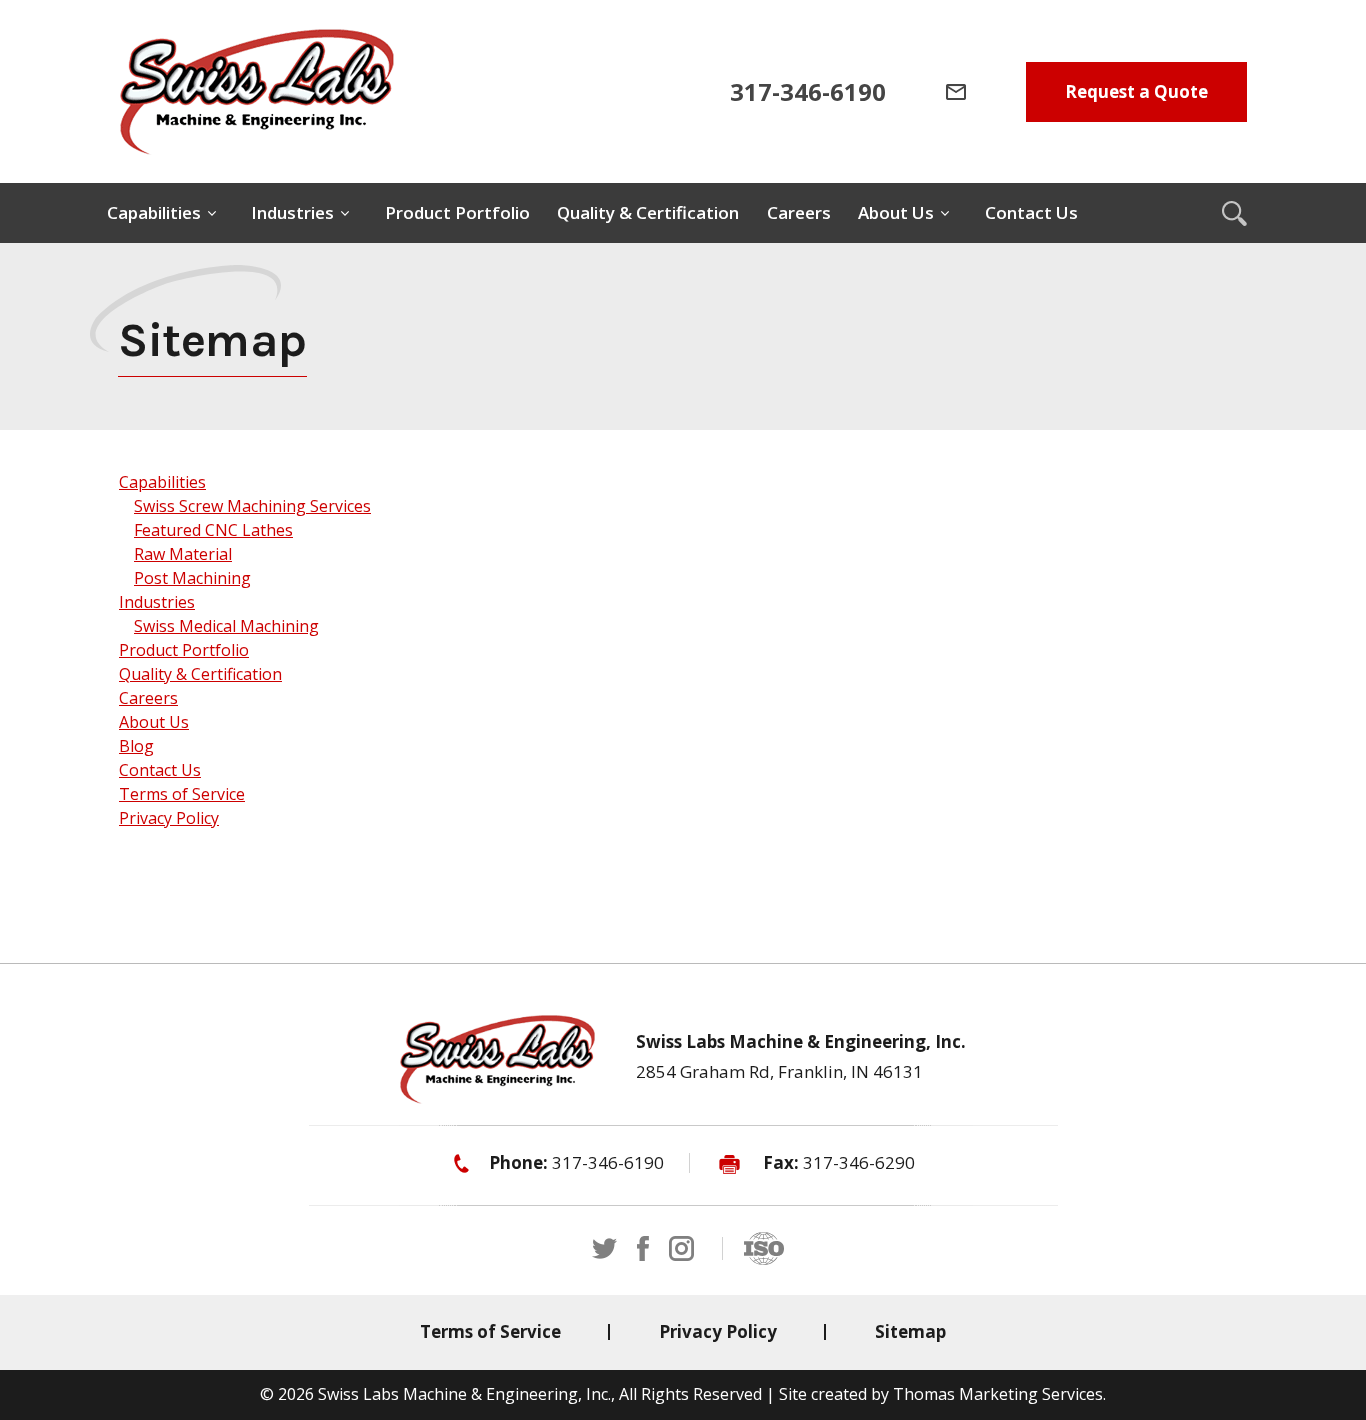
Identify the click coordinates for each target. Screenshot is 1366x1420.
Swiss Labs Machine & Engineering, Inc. (464, 1394)
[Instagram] (681, 1248)
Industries (157, 602)
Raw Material (183, 554)
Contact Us (160, 770)
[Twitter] (604, 1248)
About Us (154, 722)
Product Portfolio (184, 650)
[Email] (956, 92)
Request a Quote (1136, 91)
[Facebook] (643, 1248)
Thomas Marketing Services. (999, 1394)
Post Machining (192, 578)
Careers (148, 698)
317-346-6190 (608, 1162)
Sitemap (910, 1331)
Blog (136, 746)
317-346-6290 (859, 1162)
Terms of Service (182, 794)
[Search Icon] (1234, 213)
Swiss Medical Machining (226, 626)
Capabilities (162, 482)
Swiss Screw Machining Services (252, 506)
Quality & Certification (200, 674)
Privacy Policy (169, 818)
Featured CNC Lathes (213, 530)
